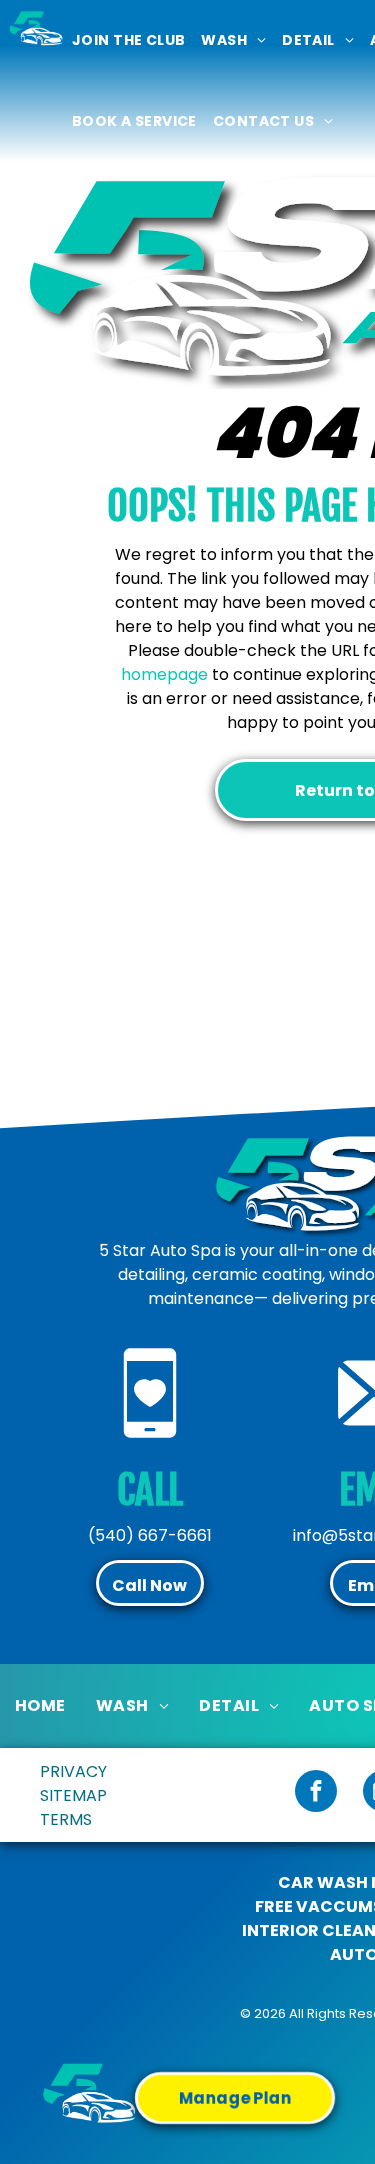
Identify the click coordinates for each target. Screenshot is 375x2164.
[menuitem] (128, 40)
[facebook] (316, 1793)
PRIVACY (73, 1771)
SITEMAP (73, 1795)
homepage (164, 674)
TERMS (66, 1819)
